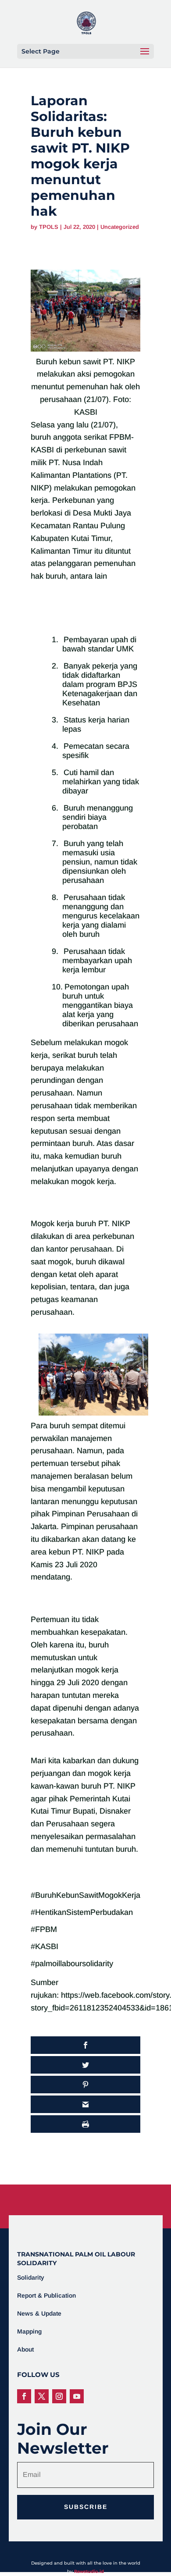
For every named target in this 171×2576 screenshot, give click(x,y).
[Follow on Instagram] (59, 2396)
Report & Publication (46, 2295)
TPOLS (49, 227)
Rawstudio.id (89, 2571)
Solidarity (31, 2277)
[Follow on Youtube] (77, 2396)
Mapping (29, 2331)
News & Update (39, 2313)
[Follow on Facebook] (24, 2396)
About (25, 2349)
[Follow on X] (42, 2396)
